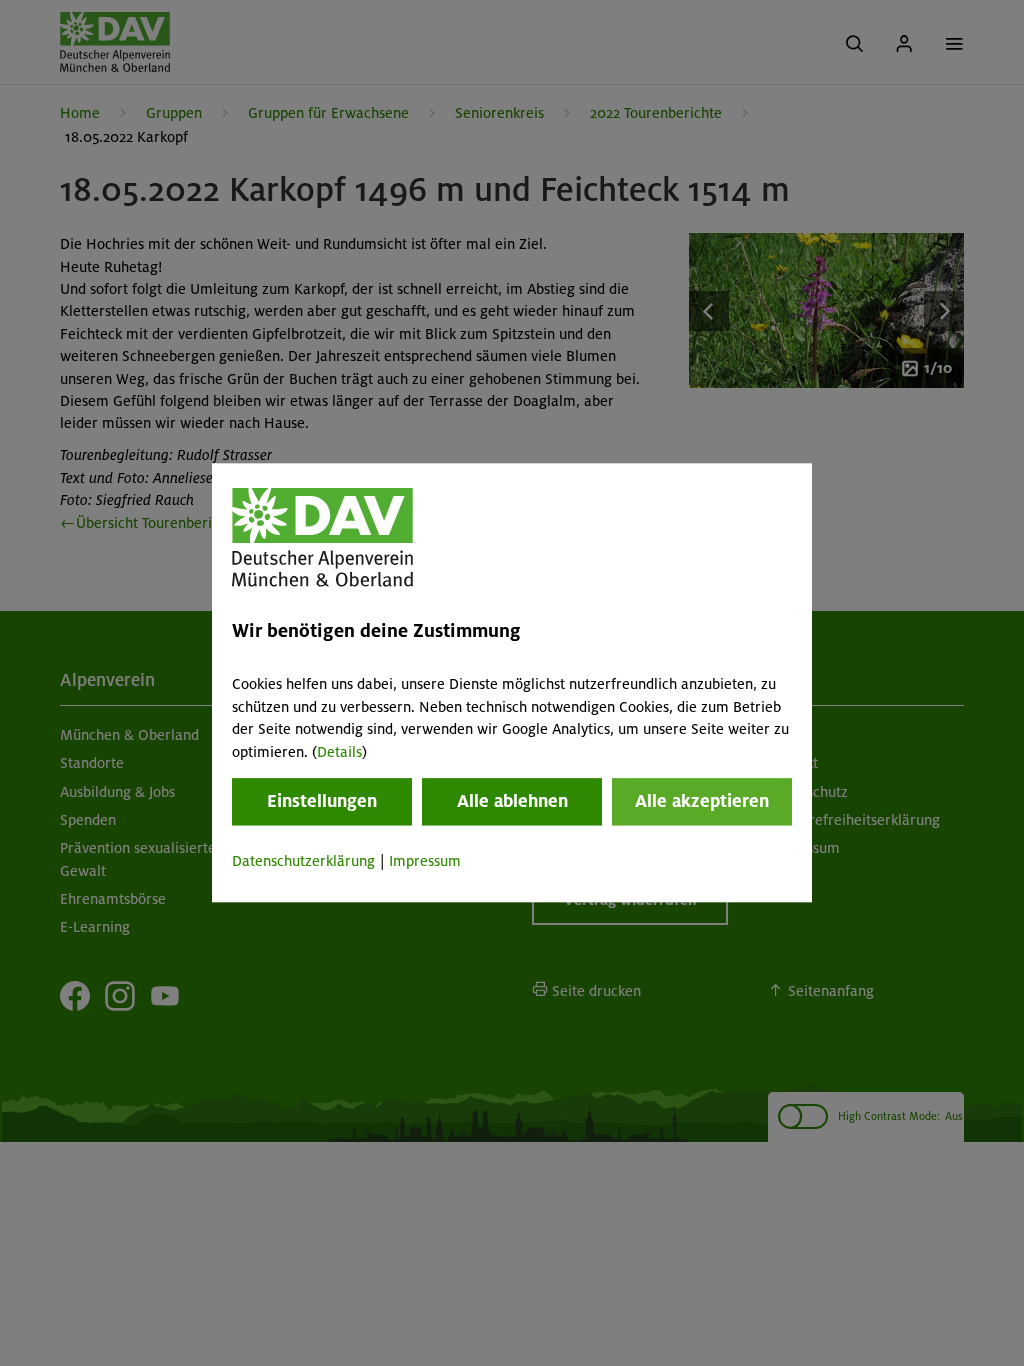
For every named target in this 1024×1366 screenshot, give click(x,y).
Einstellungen (322, 801)
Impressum (425, 861)
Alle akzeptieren (702, 801)
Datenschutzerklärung (303, 861)
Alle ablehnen (512, 801)
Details (339, 752)
